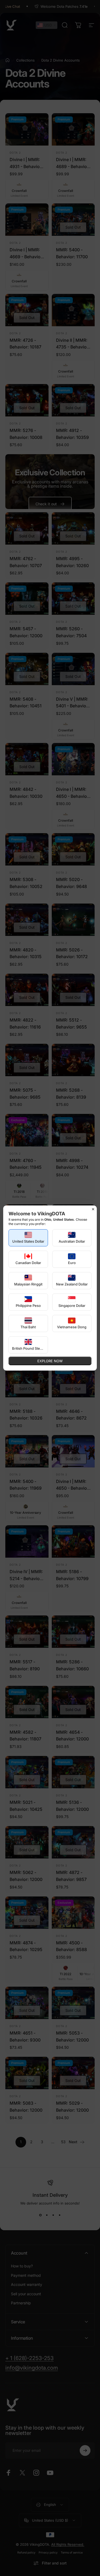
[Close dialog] (93, 1209)
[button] (28, 1238)
